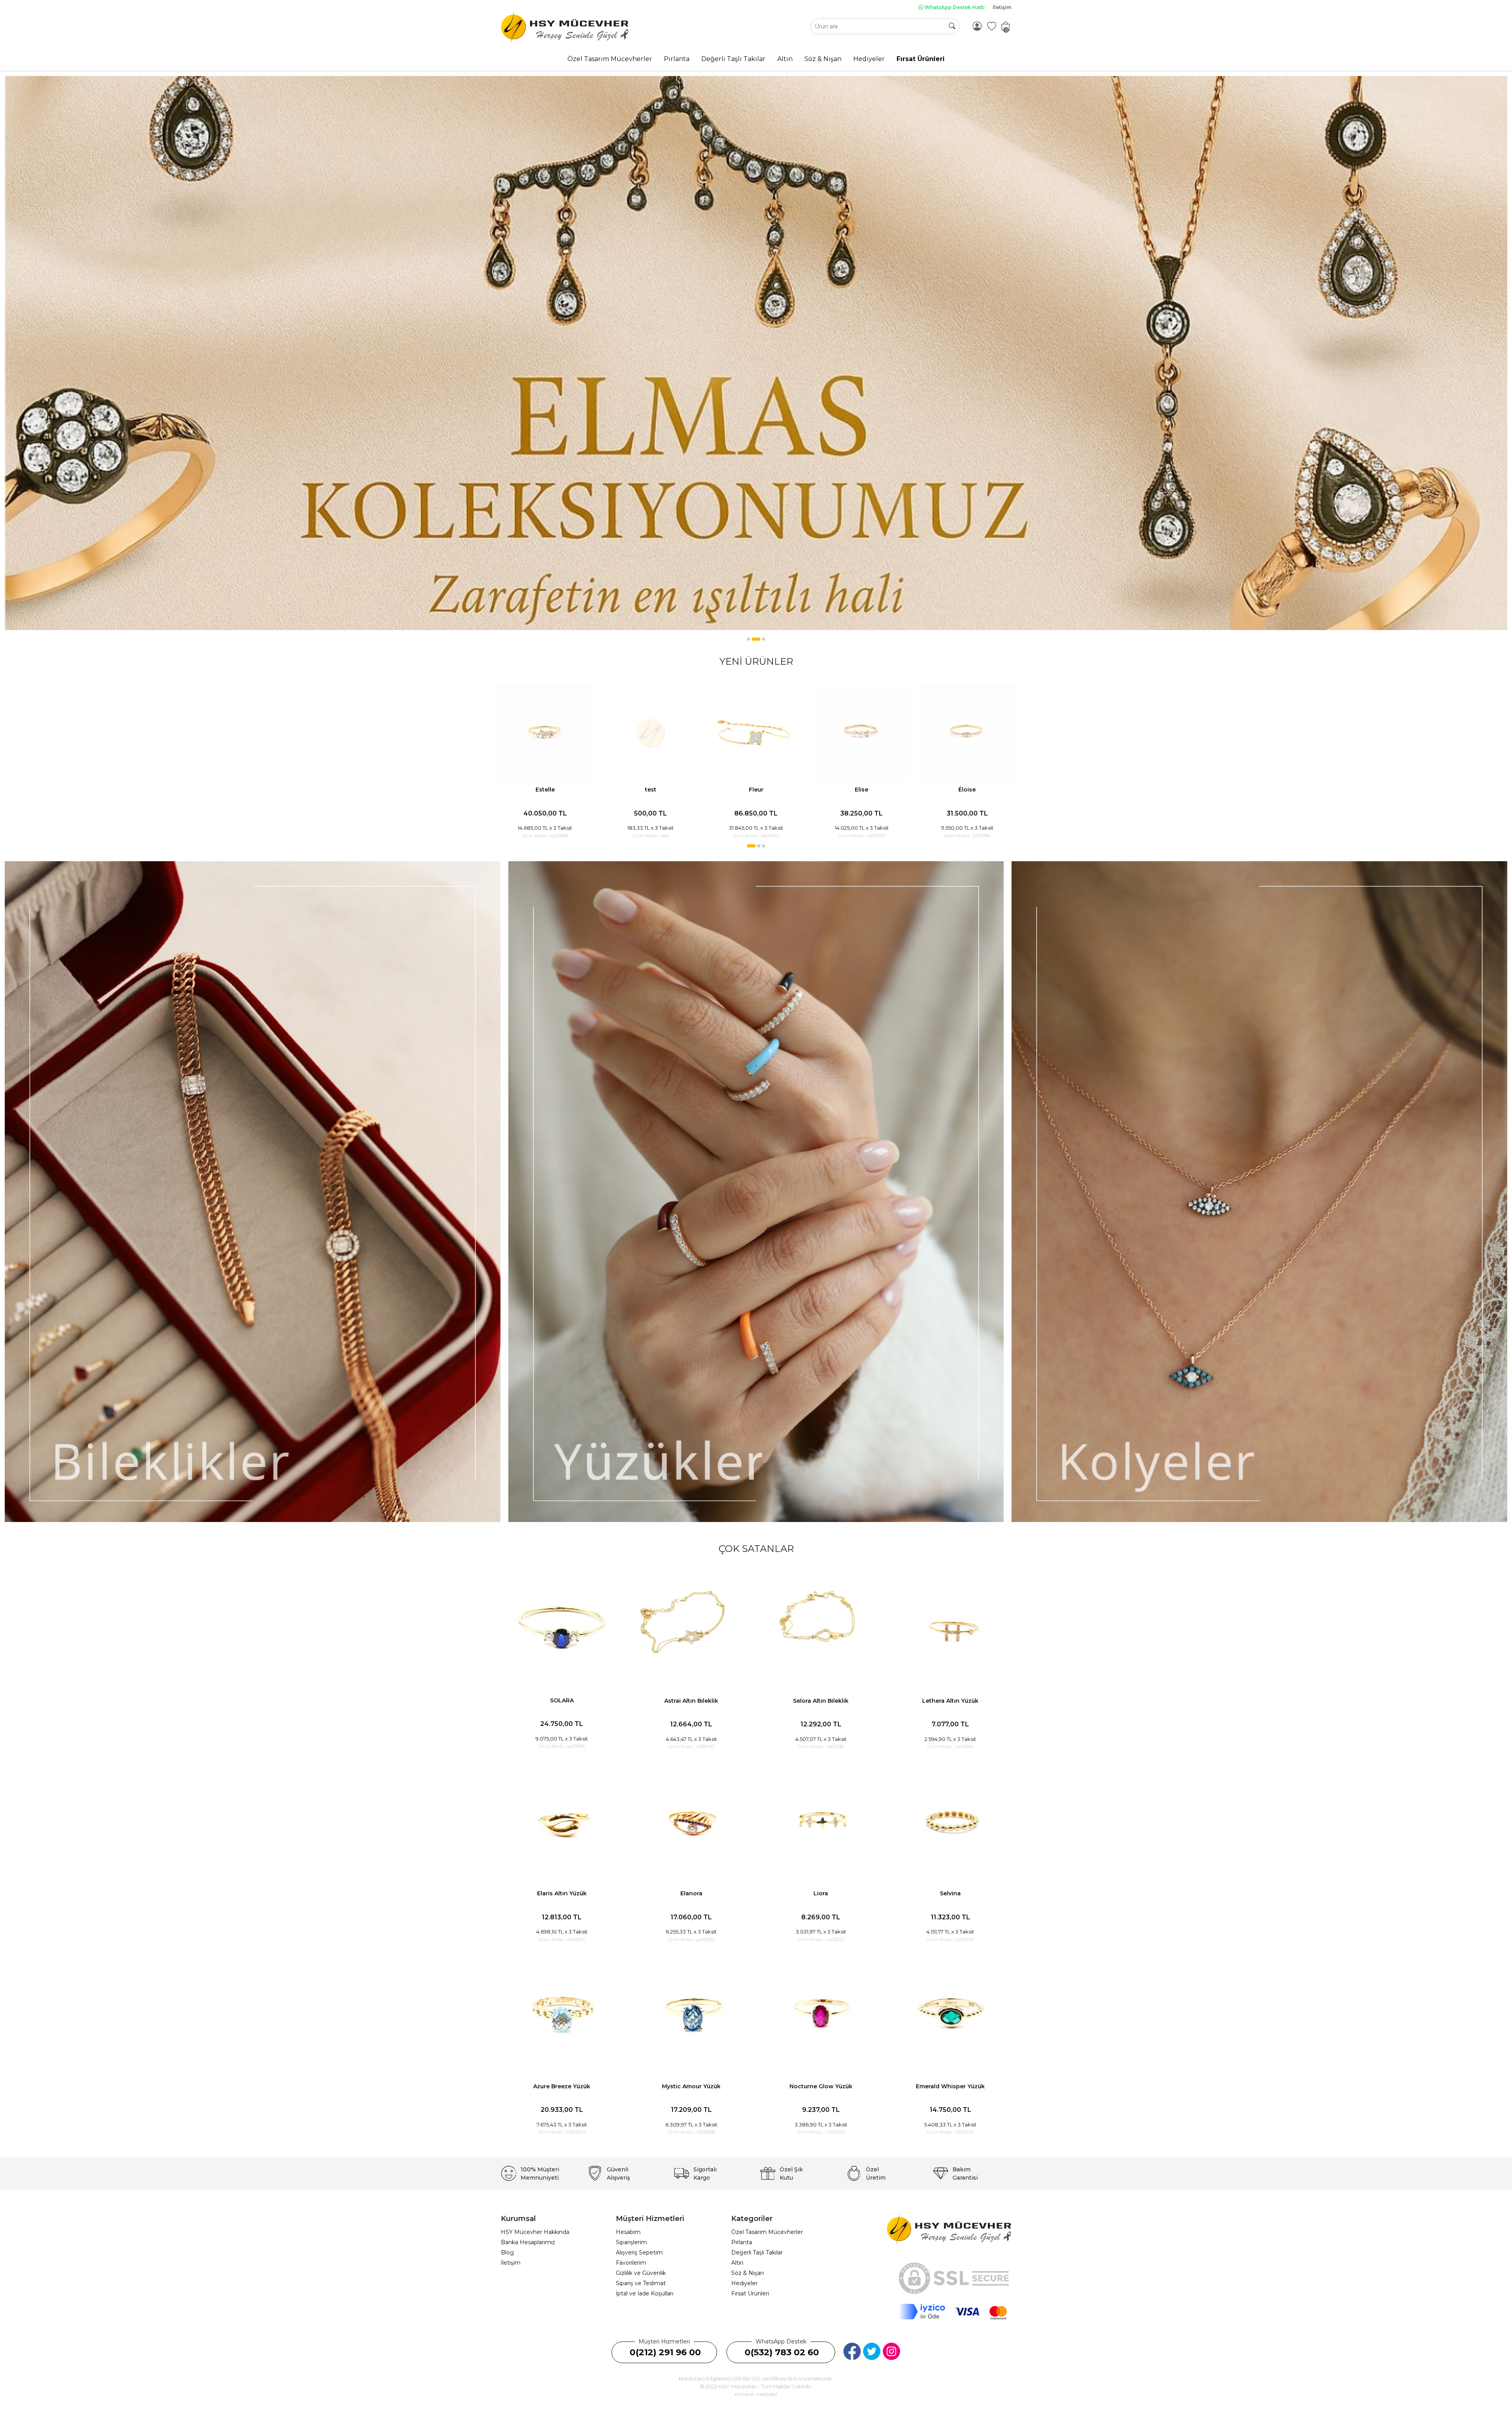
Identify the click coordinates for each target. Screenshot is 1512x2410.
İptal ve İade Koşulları (645, 2293)
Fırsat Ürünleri (750, 2293)
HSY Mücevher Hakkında (535, 2232)
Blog (507, 2252)
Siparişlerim (631, 2242)
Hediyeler (744, 2283)
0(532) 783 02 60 (782, 2352)
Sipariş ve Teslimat (641, 2283)
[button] (749, 639)
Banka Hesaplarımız (528, 2242)
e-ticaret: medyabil (756, 2394)
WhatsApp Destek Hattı (954, 7)
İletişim (1002, 7)
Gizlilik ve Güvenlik (641, 2273)
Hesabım (628, 2232)
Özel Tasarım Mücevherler (767, 2232)
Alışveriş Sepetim (639, 2252)
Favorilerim (631, 2263)
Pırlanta (742, 2242)
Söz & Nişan (748, 2273)
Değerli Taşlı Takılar (757, 2252)
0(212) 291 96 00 (665, 2352)
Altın (737, 2263)
